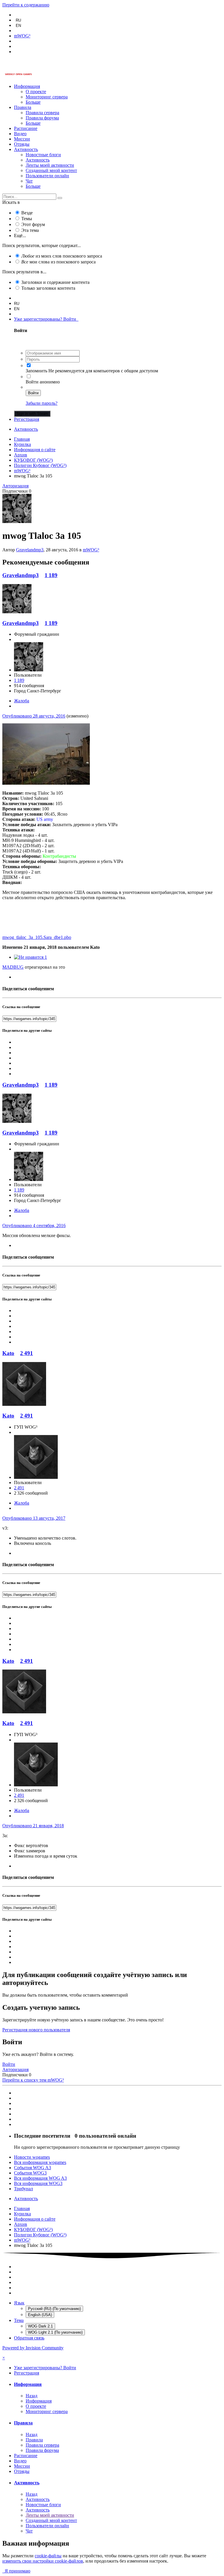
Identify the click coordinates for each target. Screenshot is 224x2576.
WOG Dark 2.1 (40, 2326)
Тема (19, 2320)
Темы (27, 219)
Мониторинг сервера (47, 97)
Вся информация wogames (40, 2162)
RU (18, 20)
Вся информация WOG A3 (40, 2178)
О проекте (36, 92)
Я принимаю (16, 2571)
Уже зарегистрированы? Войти (46, 319)
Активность (26, 149)
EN (18, 26)
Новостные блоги (43, 155)
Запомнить (36, 371)
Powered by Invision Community (33, 2348)
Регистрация (27, 419)
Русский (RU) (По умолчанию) (54, 2309)
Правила (23, 107)
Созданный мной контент (51, 170)
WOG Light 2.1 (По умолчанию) (55, 2332)
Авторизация (15, 486)
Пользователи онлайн (47, 176)
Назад (32, 2396)
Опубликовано (34, 716)
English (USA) (40, 2315)
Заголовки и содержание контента (55, 282)
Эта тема (30, 230)
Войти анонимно (43, 382)
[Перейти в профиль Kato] (24, 1404)
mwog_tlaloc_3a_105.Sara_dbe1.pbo (37, 937)
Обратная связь (29, 2338)
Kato (8, 1353)
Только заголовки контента (48, 288)
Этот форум (33, 224)
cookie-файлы (48, 2556)
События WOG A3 (33, 2168)
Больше (33, 102)
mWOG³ (91, 550)
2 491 (27, 1353)
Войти (33, 393)
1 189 (51, 575)
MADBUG (13, 967)
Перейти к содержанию (26, 5)
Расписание (26, 128)
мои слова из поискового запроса (58, 262)
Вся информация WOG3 (38, 2183)
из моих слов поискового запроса (62, 256)
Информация (27, 86)
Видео (20, 134)
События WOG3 (30, 2173)
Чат (29, 181)
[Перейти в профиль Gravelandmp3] (17, 521)
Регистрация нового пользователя (36, 2030)
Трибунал (23, 2189)
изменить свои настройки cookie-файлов (43, 2561)
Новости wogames (32, 2157)
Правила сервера (42, 113)
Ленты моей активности (50, 165)
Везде (27, 213)
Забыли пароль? (42, 403)
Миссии (22, 139)
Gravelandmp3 (30, 550)
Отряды (22, 144)
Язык (19, 2303)
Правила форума (42, 118)
